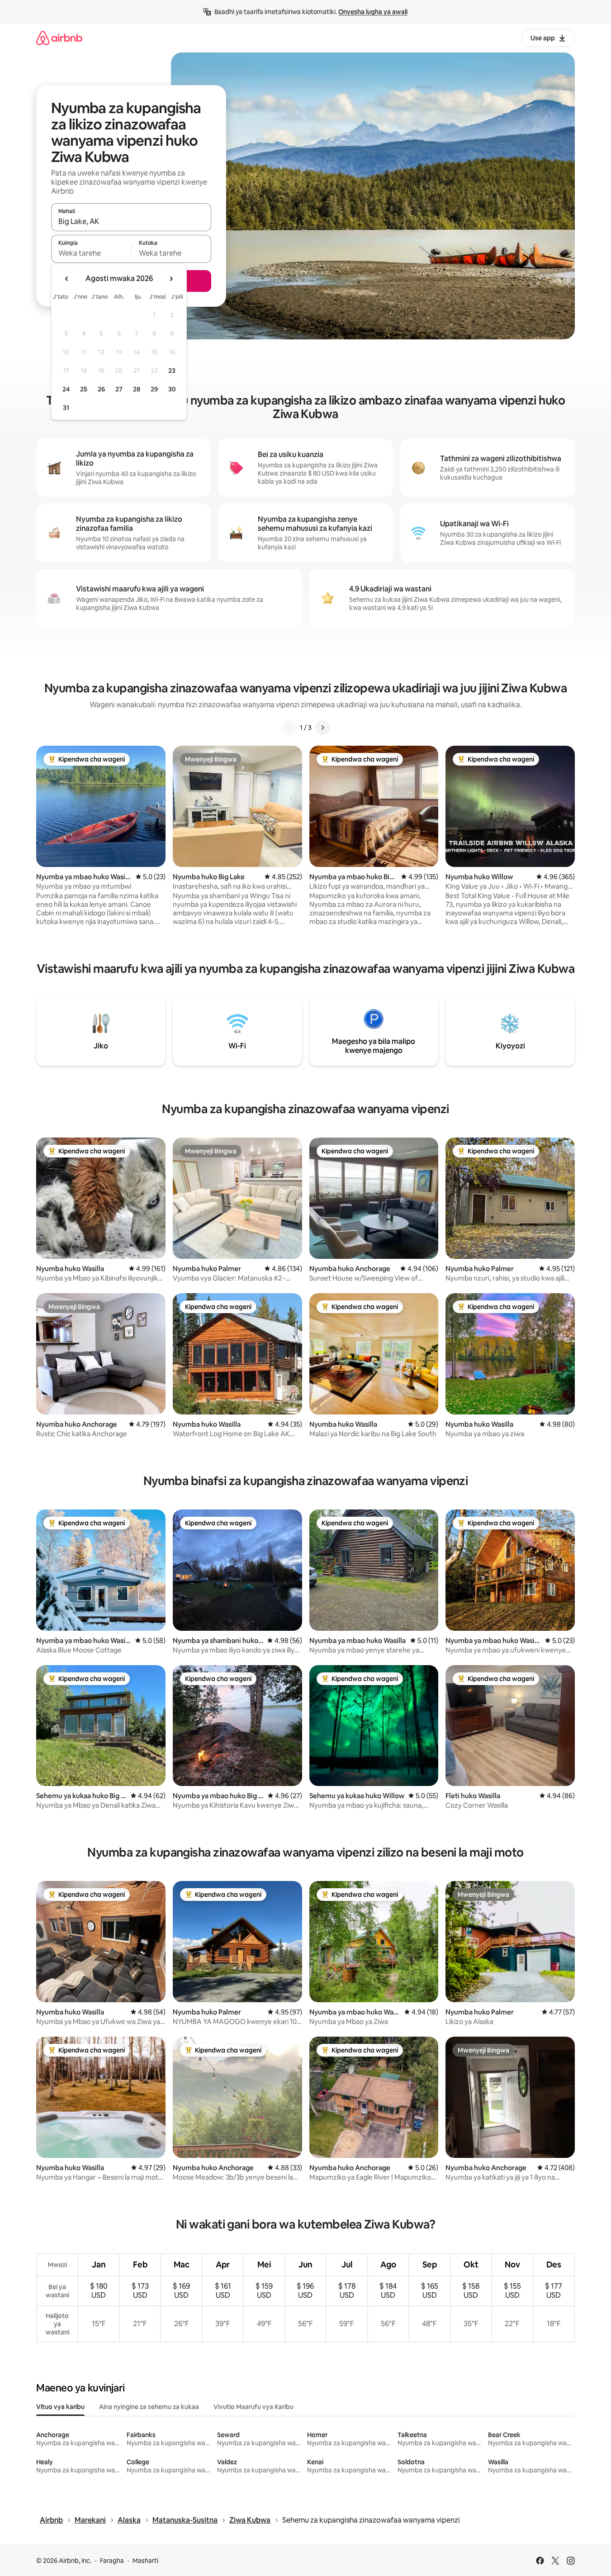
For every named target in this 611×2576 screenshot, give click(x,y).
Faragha (112, 2561)
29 (154, 389)
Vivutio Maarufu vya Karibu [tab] (253, 2407)
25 (84, 389)
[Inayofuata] (322, 728)
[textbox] (91, 253)
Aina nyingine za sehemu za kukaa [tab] (149, 2407)
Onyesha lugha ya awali (373, 12)
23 (172, 371)
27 (119, 389)
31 (66, 408)
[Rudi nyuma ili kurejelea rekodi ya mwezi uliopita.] (67, 279)
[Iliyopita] (289, 728)
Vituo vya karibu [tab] (60, 2407)
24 (66, 389)
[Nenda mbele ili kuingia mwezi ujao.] (171, 279)
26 (101, 389)
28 (137, 389)
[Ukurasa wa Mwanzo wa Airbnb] (59, 38)
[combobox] (131, 221)
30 (172, 389)
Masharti (145, 2561)
